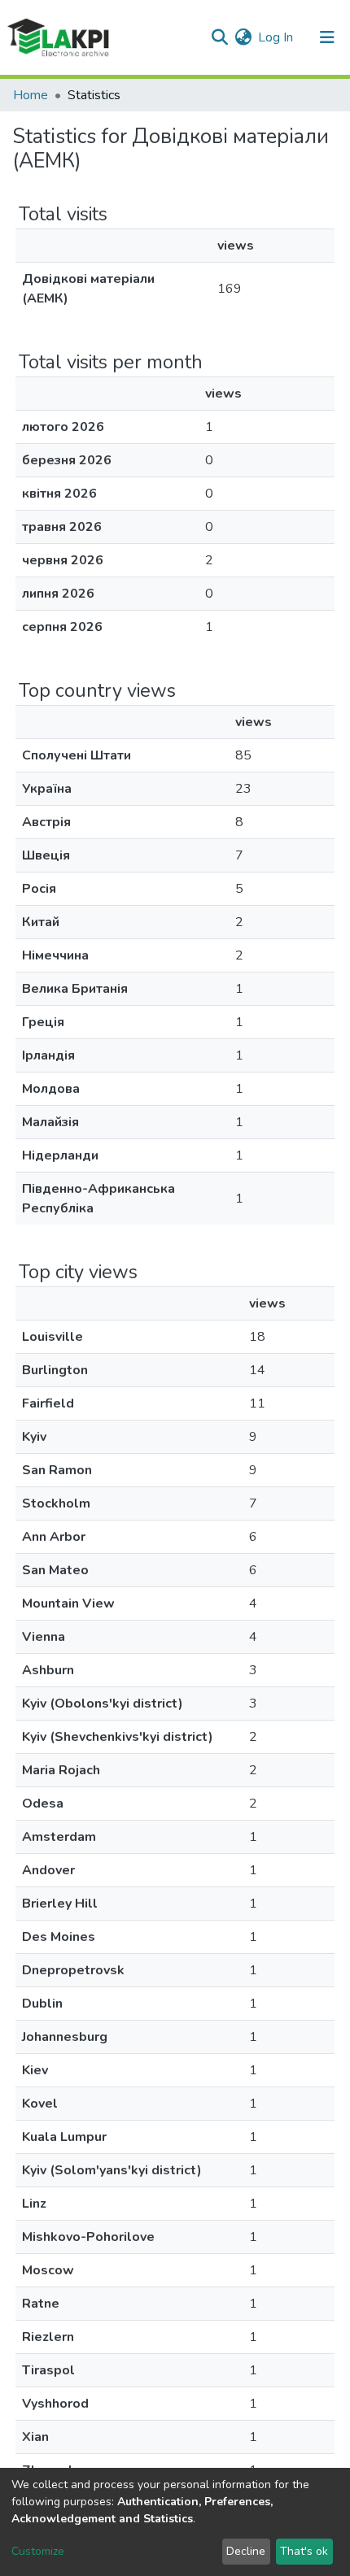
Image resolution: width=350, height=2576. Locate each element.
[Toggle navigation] (327, 37)
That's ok (304, 2551)
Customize (38, 2551)
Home (31, 95)
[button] (243, 37)
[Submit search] (219, 37)
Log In (276, 37)
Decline (246, 2551)
